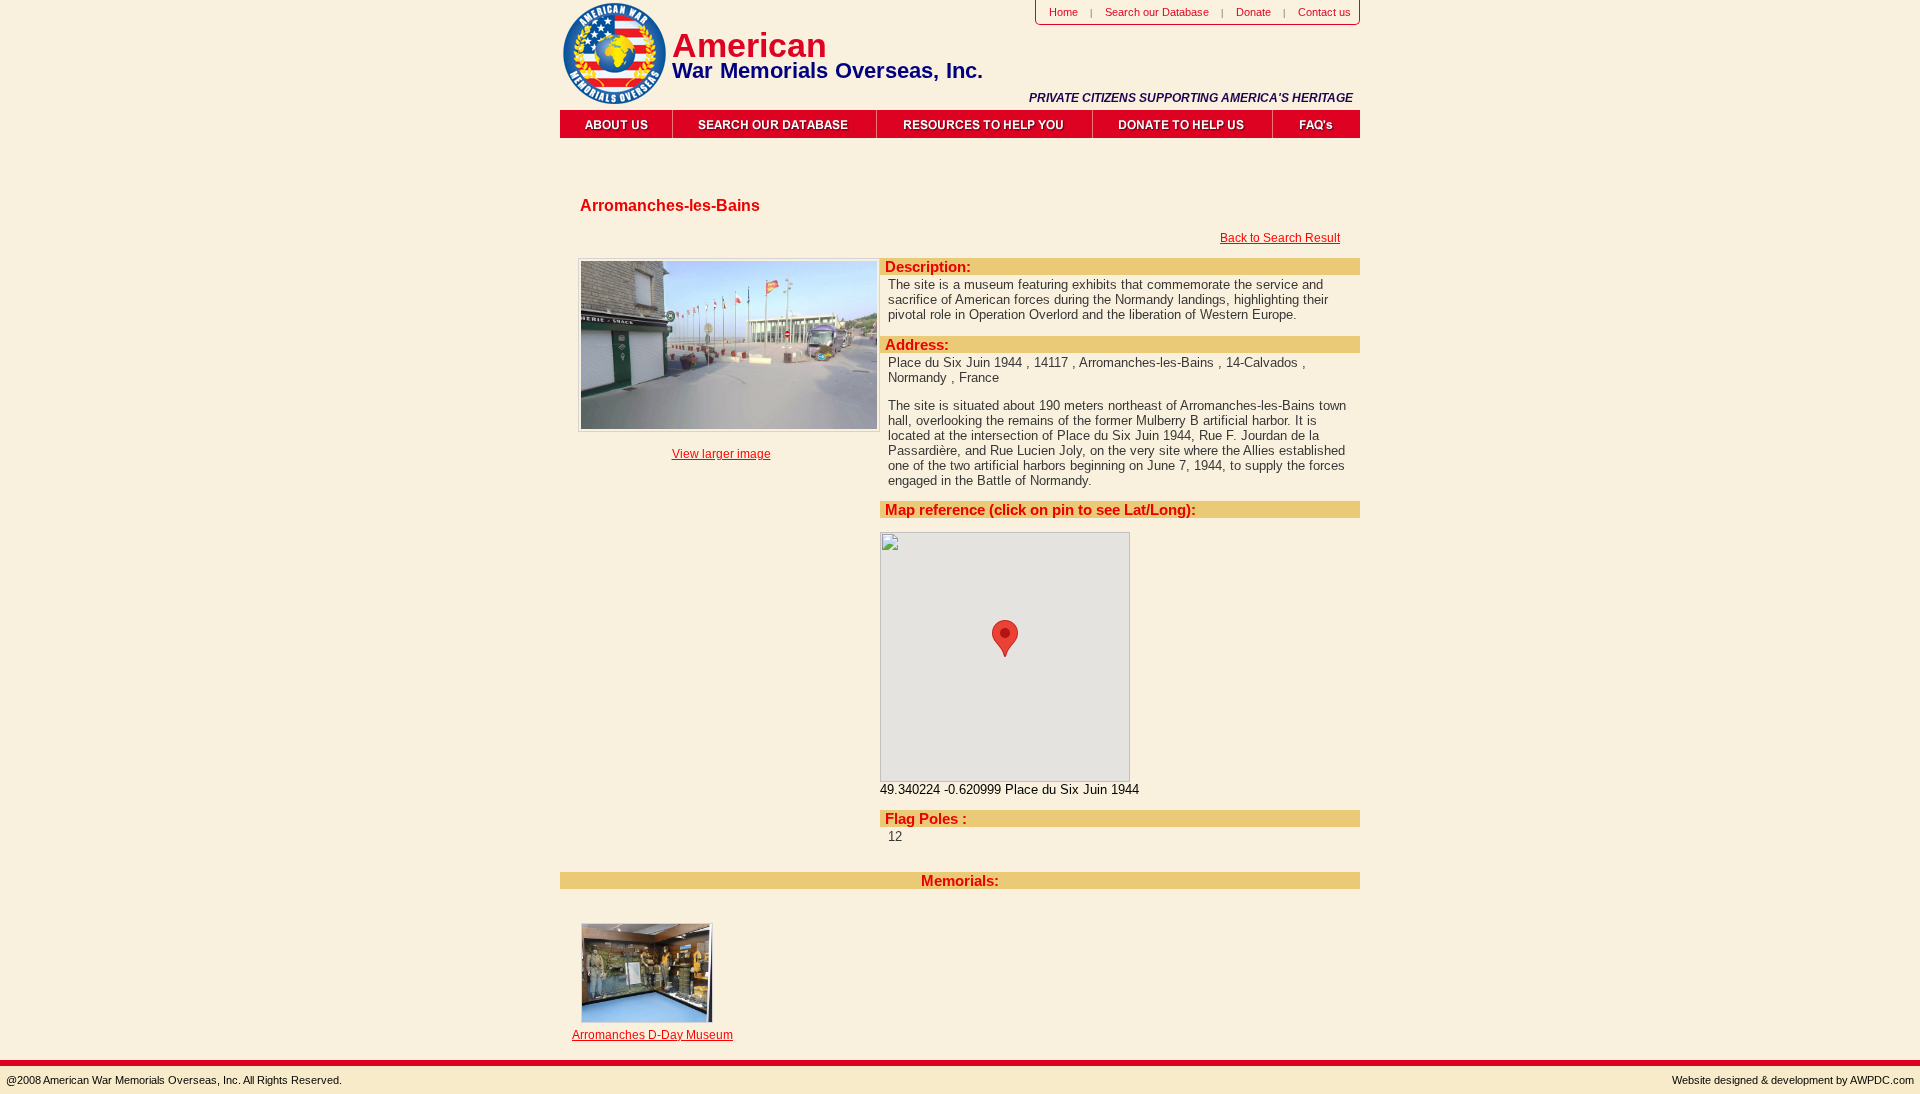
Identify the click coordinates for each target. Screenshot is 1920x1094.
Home (1063, 12)
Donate (1253, 12)
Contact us (1324, 12)
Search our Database (1157, 12)
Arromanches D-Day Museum (652, 1035)
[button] (1005, 638)
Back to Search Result (1280, 238)
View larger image (721, 454)
